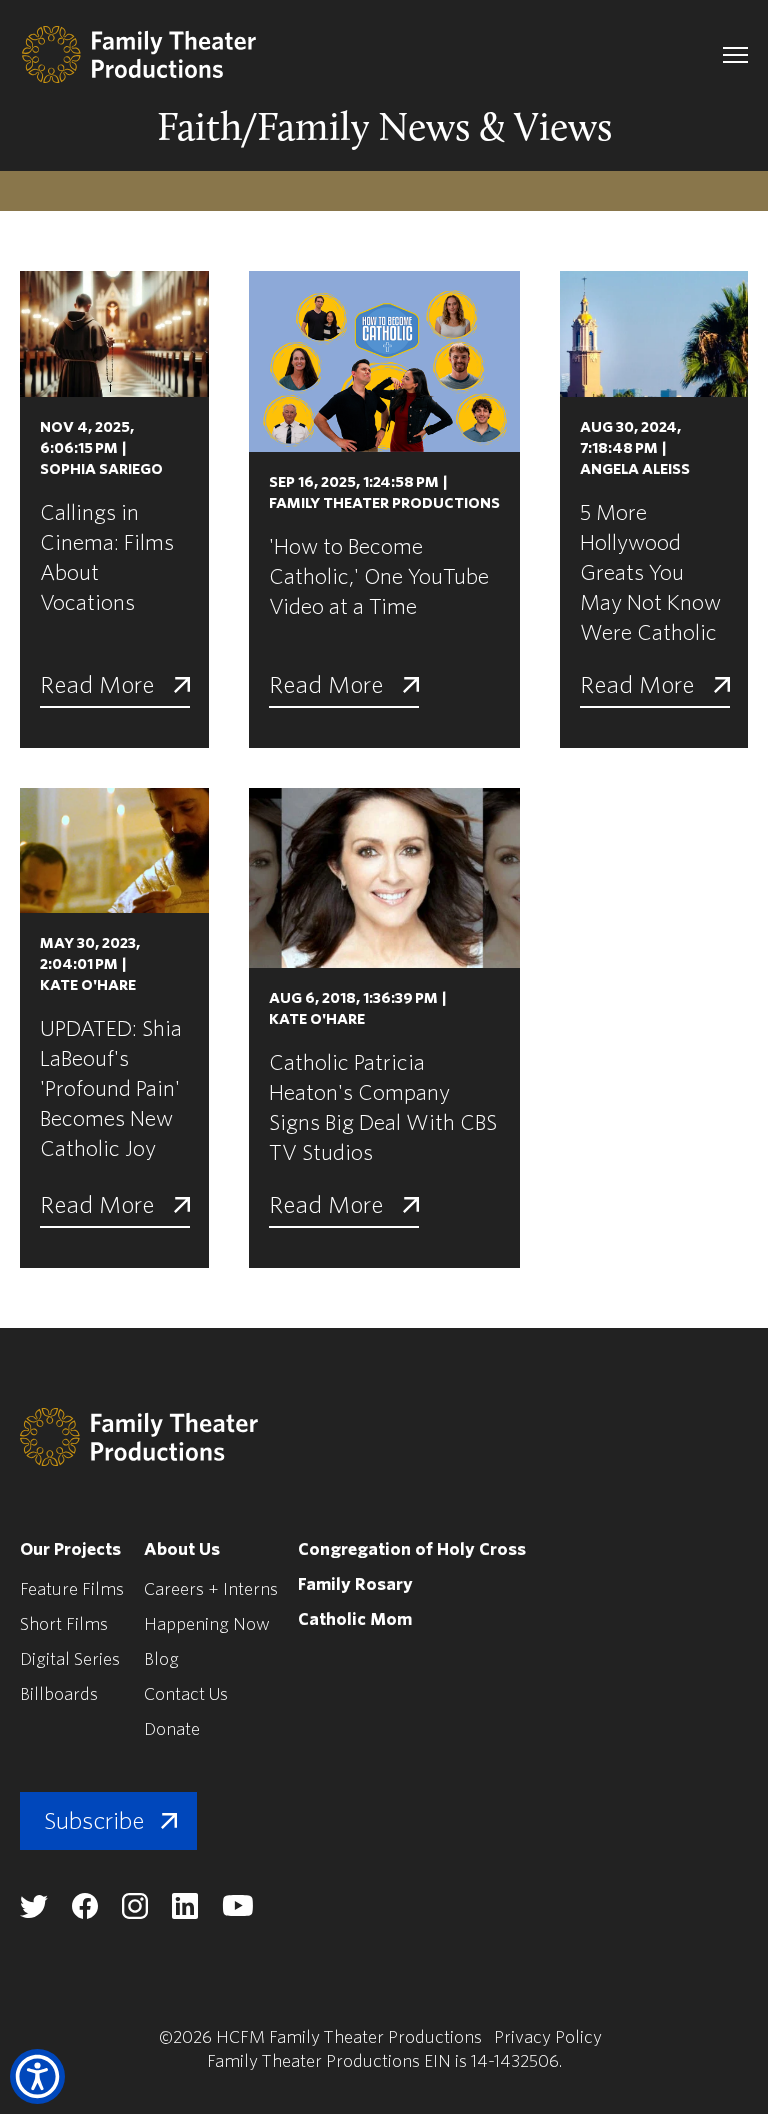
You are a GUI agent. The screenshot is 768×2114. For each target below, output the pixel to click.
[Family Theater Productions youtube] (237, 1911)
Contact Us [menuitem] (186, 1694)
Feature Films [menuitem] (72, 1589)
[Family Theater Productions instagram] (135, 1913)
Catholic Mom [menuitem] (355, 1619)
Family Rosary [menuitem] (355, 1584)
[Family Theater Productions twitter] (34, 1912)
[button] (37, 2076)
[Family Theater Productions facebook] (85, 1913)
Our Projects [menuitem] (70, 1549)
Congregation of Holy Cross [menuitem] (412, 1549)
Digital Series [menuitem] (70, 1659)
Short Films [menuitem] (64, 1624)
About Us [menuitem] (182, 1549)
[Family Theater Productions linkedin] (185, 1913)
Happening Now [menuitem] (207, 1624)
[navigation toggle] (735, 55)
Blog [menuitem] (161, 1659)
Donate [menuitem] (172, 1729)
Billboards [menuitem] (59, 1694)
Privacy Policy (548, 2037)
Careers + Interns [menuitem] (211, 1589)
